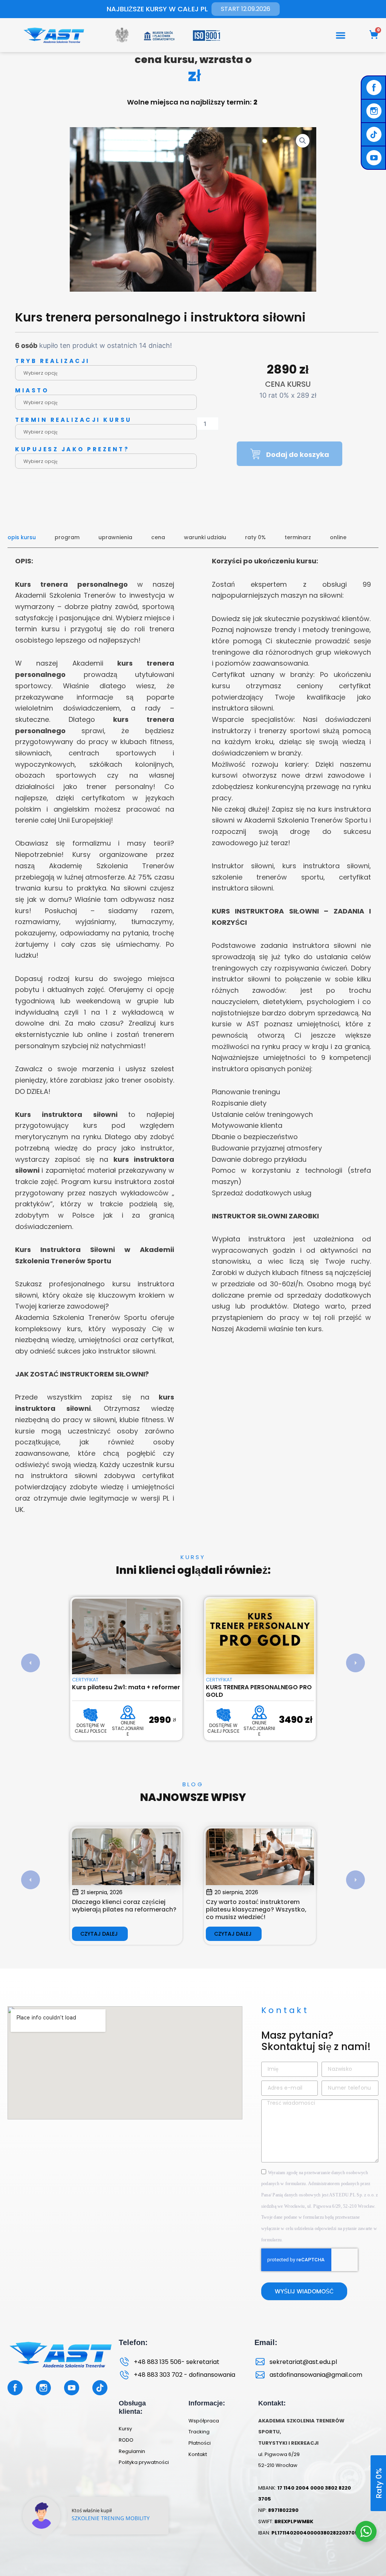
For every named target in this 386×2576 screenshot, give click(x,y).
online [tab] (338, 537)
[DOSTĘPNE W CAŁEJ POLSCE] (90, 1715)
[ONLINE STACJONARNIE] (126, 1712)
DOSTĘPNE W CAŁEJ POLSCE (90, 1728)
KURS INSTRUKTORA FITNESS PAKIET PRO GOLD (259, 1691)
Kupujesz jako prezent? (72, 449)
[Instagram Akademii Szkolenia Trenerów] (375, 111)
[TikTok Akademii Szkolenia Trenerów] (375, 134)
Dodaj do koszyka (298, 454)
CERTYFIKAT (85, 1680)
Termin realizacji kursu (74, 420)
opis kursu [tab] (22, 537)
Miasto (32, 390)
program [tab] (67, 537)
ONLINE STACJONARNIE (126, 1728)
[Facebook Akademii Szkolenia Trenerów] (375, 88)
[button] (341, 35)
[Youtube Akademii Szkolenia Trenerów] (375, 158)
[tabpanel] (193, 1041)
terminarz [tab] (298, 537)
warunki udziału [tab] (205, 537)
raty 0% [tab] (255, 537)
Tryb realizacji (53, 361)
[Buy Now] (96, 2525)
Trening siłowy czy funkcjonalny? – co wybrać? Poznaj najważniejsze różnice (258, 1909)
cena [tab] (158, 537)
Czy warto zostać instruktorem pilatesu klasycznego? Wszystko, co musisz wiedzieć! (122, 1909)
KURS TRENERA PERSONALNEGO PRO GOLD (125, 1691)
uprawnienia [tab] (115, 537)
